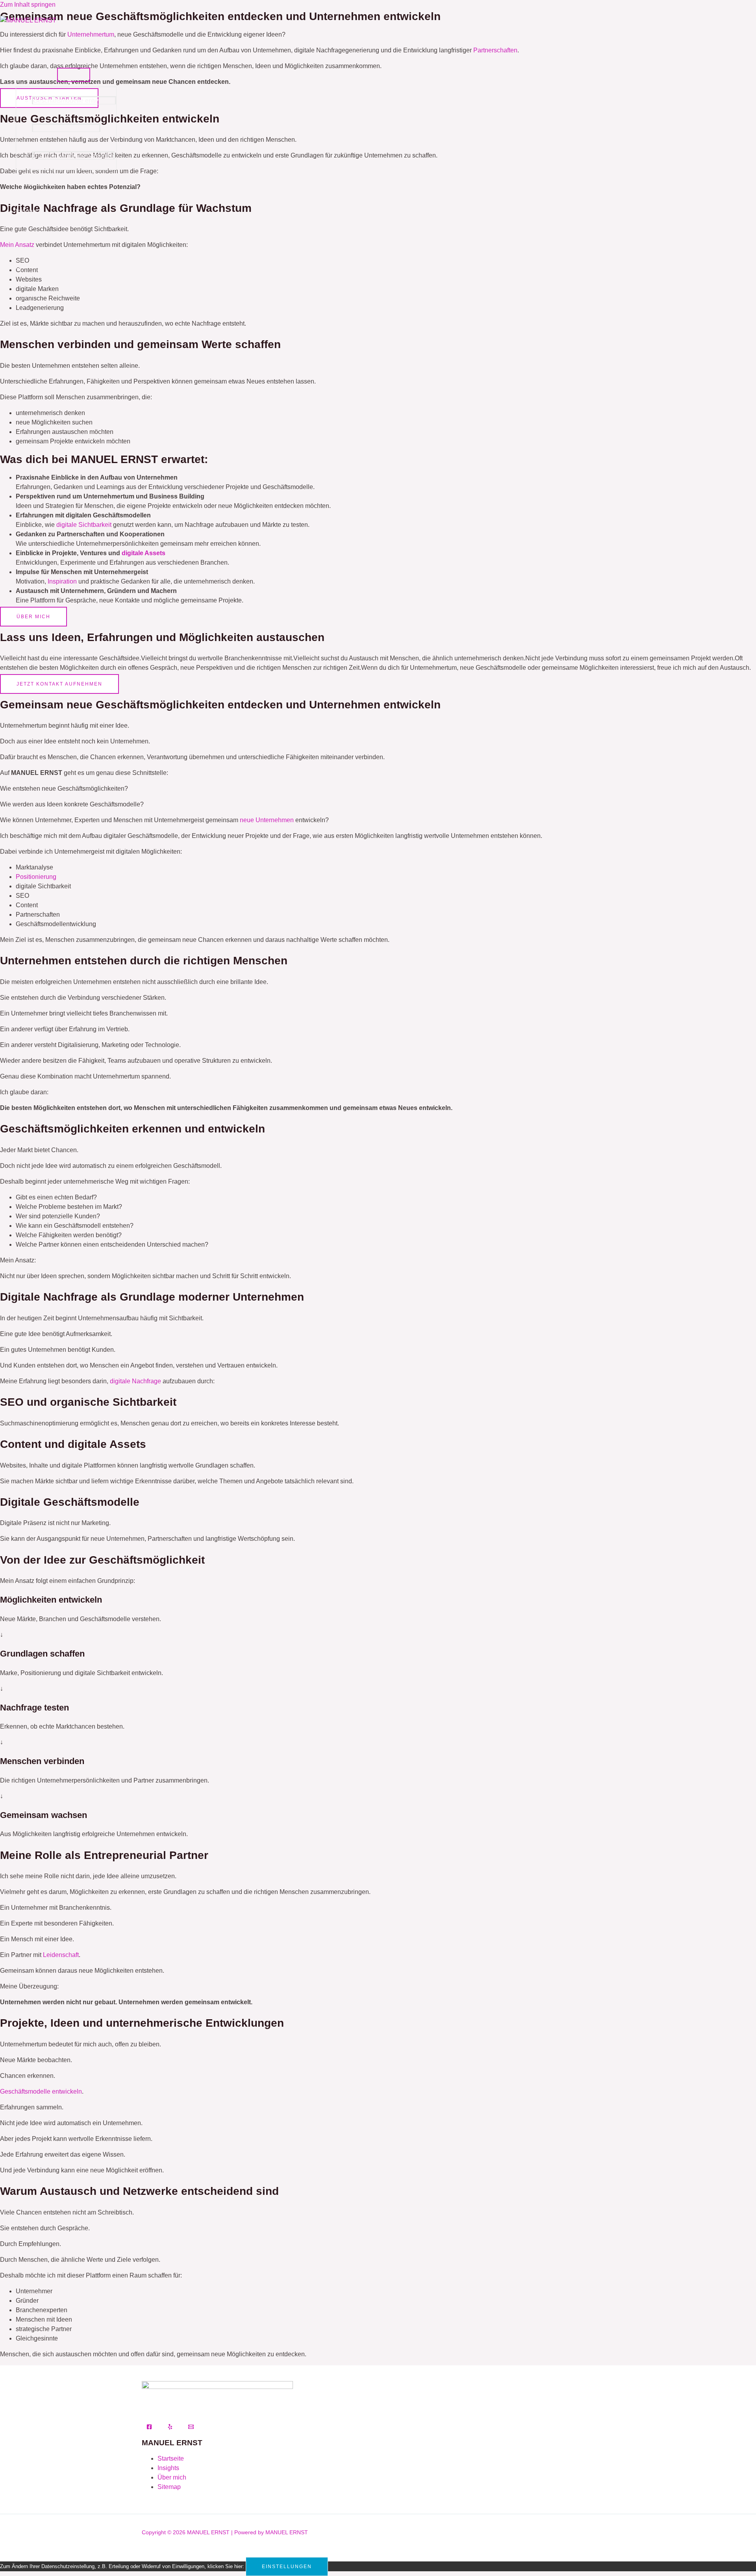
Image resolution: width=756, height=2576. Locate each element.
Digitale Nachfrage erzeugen (73, 156)
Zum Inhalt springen (28, 5)
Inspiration (62, 581)
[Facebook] (149, 2427)
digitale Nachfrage (135, 1381)
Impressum (31, 294)
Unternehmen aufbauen (66, 128)
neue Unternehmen (267, 820)
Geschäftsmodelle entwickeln (74, 101)
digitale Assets (144, 553)
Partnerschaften (38, 184)
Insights (27, 211)
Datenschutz (33, 266)
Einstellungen (287, 2567)
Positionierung (36, 877)
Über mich (30, 45)
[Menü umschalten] (74, 75)
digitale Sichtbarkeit (84, 525)
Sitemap (169, 2487)
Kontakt (26, 239)
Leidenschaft (61, 1955)
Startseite (171, 2458)
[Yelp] (170, 2427)
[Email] (191, 2427)
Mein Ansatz (33, 73)
